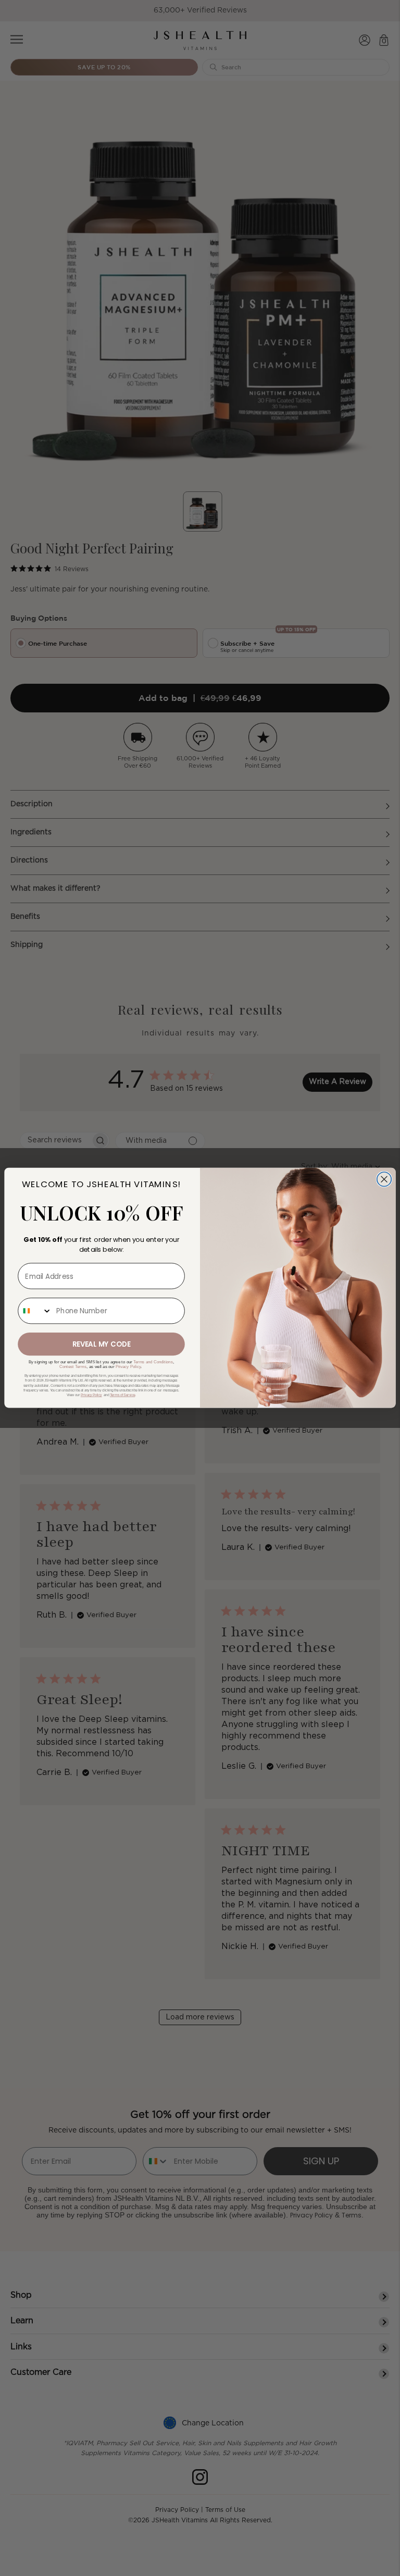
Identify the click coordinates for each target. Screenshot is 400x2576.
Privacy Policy (128, 1366)
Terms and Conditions (153, 1362)
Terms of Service (122, 1396)
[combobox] (35, 1311)
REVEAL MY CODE (102, 1344)
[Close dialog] (384, 1179)
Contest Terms (73, 1366)
